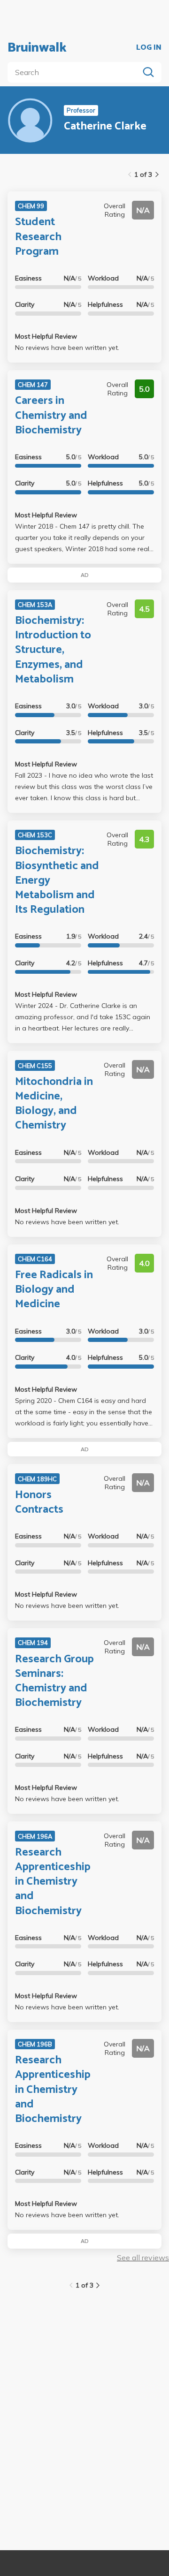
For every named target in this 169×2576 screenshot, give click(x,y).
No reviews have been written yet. (67, 348)
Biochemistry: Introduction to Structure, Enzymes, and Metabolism (53, 650)
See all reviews (143, 2258)
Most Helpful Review (46, 336)
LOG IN (149, 48)
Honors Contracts (39, 1502)
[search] (75, 72)
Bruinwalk (37, 48)
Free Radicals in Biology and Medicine (54, 1290)
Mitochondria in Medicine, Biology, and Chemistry (54, 1104)
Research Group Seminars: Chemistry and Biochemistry (54, 1681)
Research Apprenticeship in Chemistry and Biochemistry (53, 1882)
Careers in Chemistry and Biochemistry (51, 415)
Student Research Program (38, 237)
